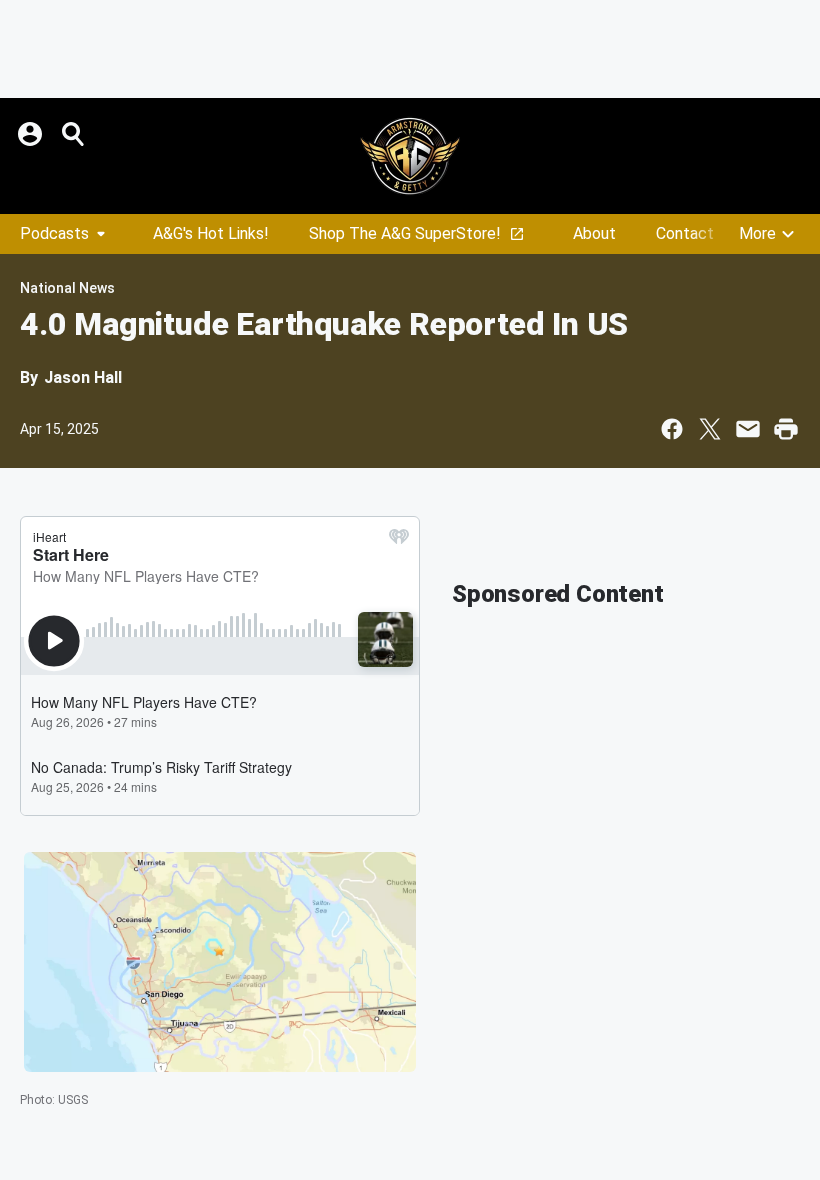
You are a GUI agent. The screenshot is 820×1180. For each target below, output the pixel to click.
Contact (685, 233)
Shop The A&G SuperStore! (405, 233)
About (594, 233)
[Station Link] (410, 156)
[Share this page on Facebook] (672, 429)
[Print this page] (786, 429)
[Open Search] (74, 134)
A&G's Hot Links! (211, 233)
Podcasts (54, 233)
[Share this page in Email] (748, 429)
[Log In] (32, 134)
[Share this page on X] (710, 429)
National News (67, 288)
